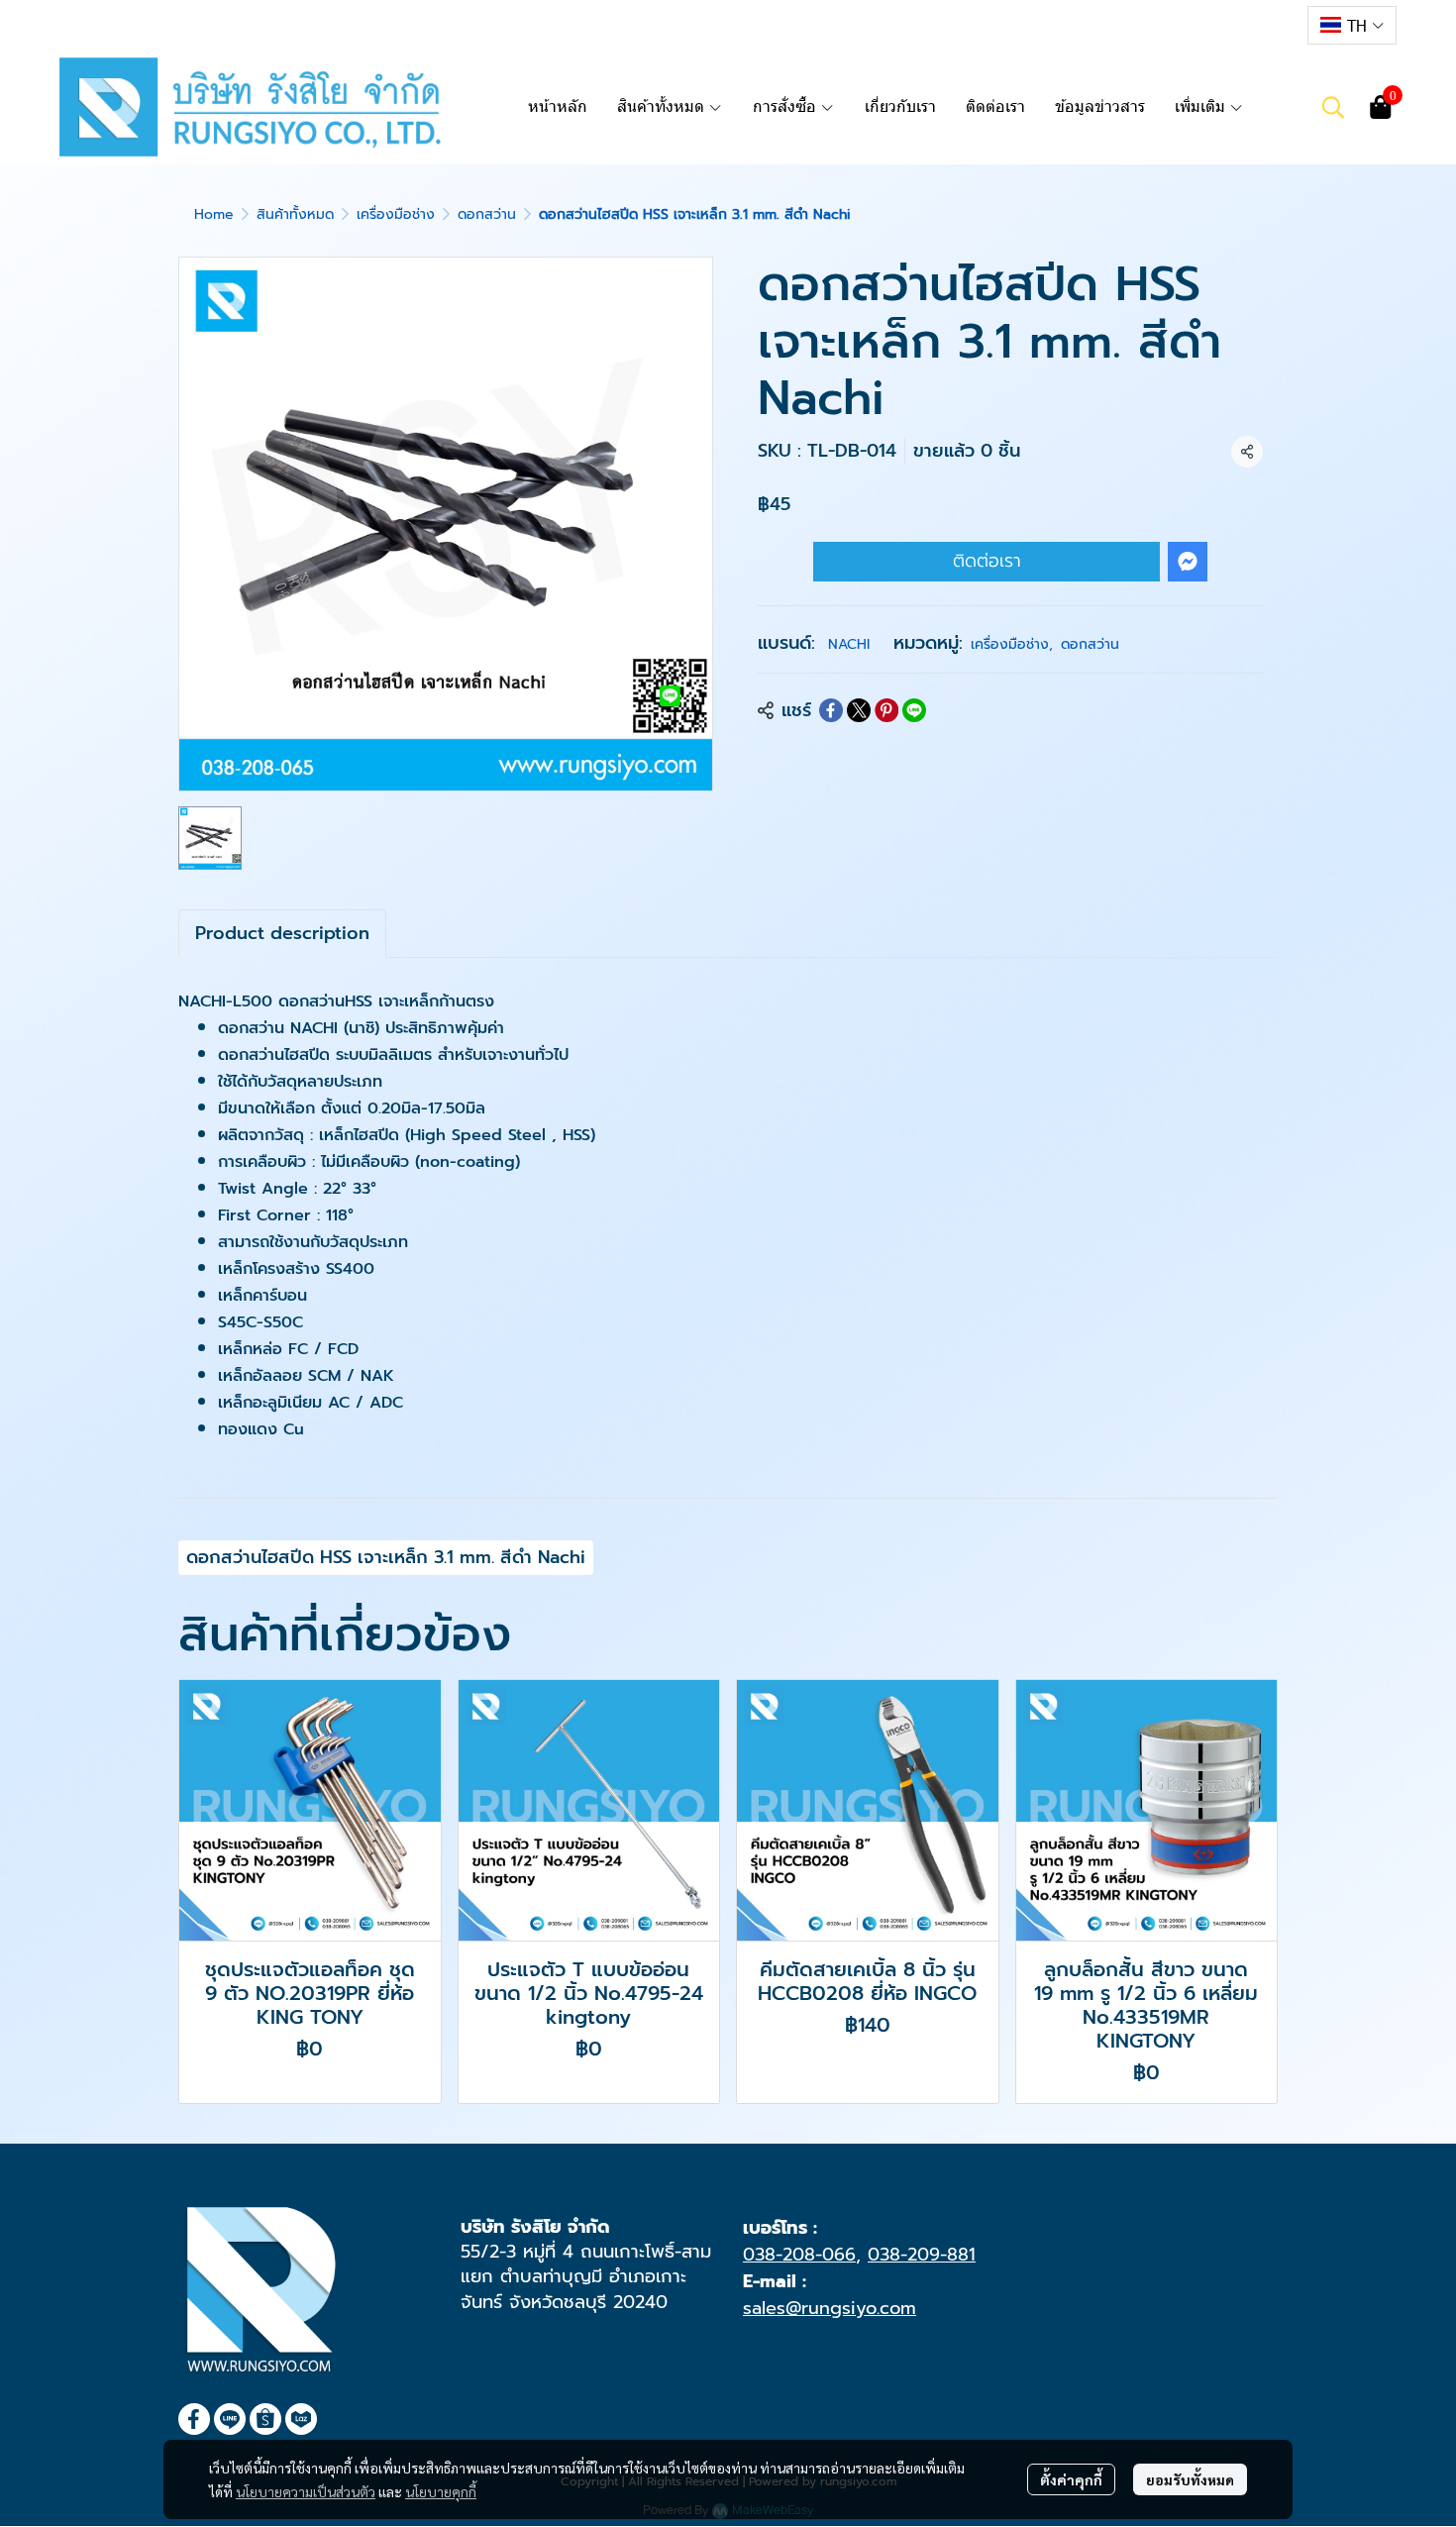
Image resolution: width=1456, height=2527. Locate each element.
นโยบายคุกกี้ (441, 2491)
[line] (1205, 25)
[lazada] (1277, 25)
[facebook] (1170, 25)
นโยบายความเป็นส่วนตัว (306, 2491)
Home (214, 214)
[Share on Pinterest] (886, 710)
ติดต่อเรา (987, 561)
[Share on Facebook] (831, 710)
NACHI (849, 644)
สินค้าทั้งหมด (295, 214)
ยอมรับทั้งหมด (1190, 2479)
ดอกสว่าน (487, 214)
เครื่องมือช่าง (396, 214)
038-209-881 (922, 2255)
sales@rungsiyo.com (830, 2308)
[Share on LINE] (914, 710)
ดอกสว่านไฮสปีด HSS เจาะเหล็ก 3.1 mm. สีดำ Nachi (386, 1557)
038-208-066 (799, 2255)
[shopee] (1241, 25)
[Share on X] (859, 710)
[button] (1352, 25)
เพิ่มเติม (1202, 106)
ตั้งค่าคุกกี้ (1071, 2479)
